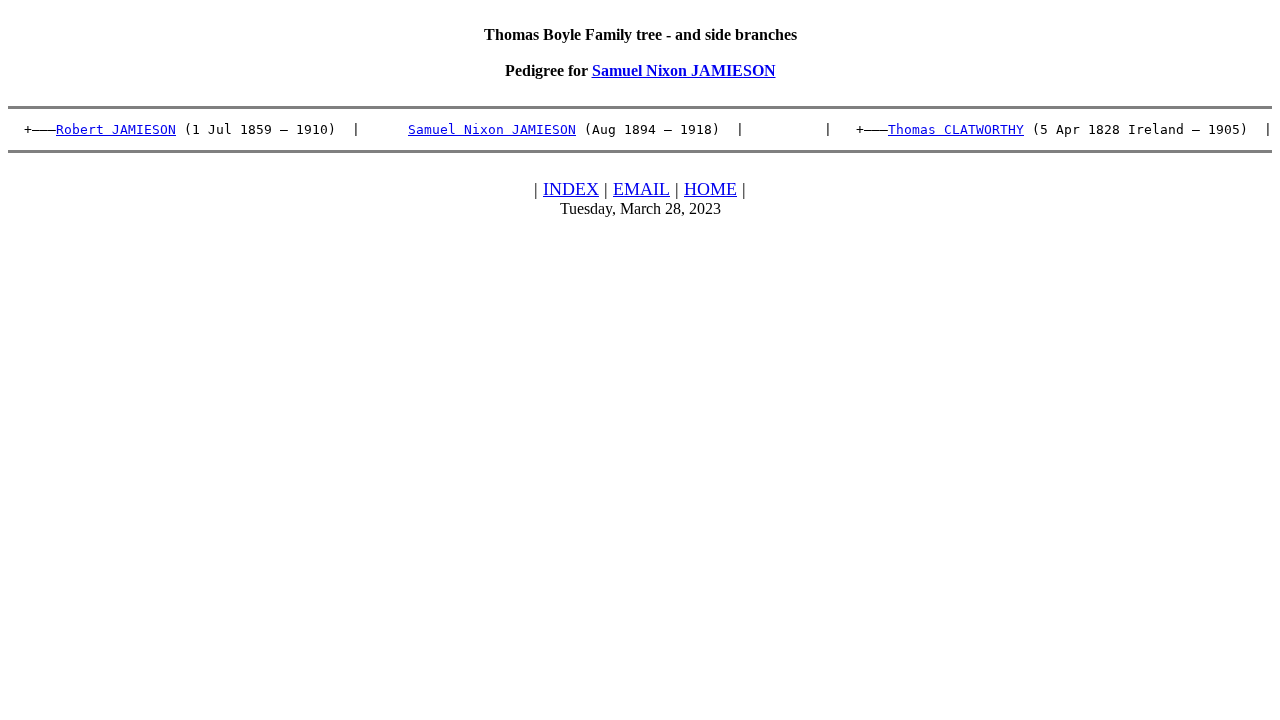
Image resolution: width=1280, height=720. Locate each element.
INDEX (571, 189)
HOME (710, 189)
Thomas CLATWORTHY (956, 129)
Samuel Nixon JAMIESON (684, 70)
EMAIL (641, 189)
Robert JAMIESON (116, 129)
